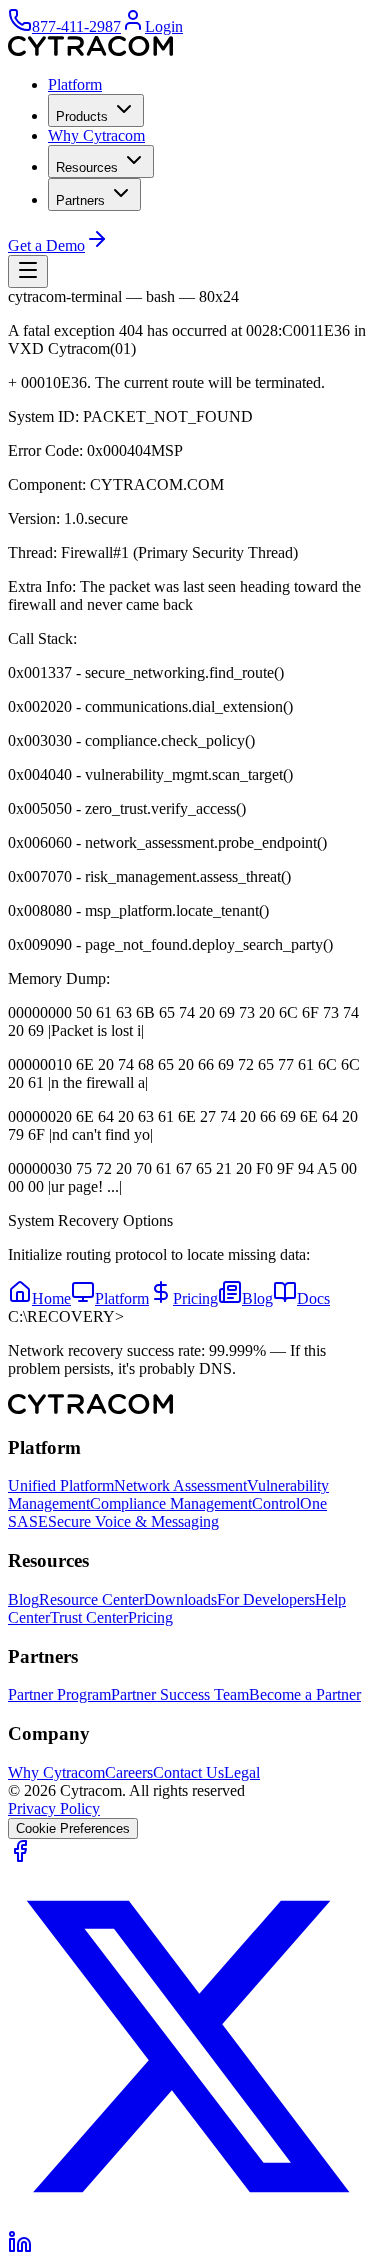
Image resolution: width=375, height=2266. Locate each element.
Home (51, 1298)
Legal (242, 1772)
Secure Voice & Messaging (133, 1521)
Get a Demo (46, 245)
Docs (313, 1298)
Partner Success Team (180, 1694)
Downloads (180, 1599)
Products (82, 116)
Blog (257, 1298)
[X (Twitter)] (187, 2220)
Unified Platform (61, 1485)
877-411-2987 (76, 26)
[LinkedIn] (20, 2248)
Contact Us (188, 1772)
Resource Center (91, 1599)
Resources (87, 167)
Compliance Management (171, 1503)
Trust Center (89, 1617)
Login (164, 26)
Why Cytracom (96, 135)
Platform (75, 84)
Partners (80, 200)
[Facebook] (20, 1857)
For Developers (266, 1599)
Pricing (195, 1298)
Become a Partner (305, 1694)
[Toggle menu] (28, 271)
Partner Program (59, 1694)
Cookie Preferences (73, 1828)
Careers (129, 1772)
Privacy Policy (54, 1808)
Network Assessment (180, 1485)
